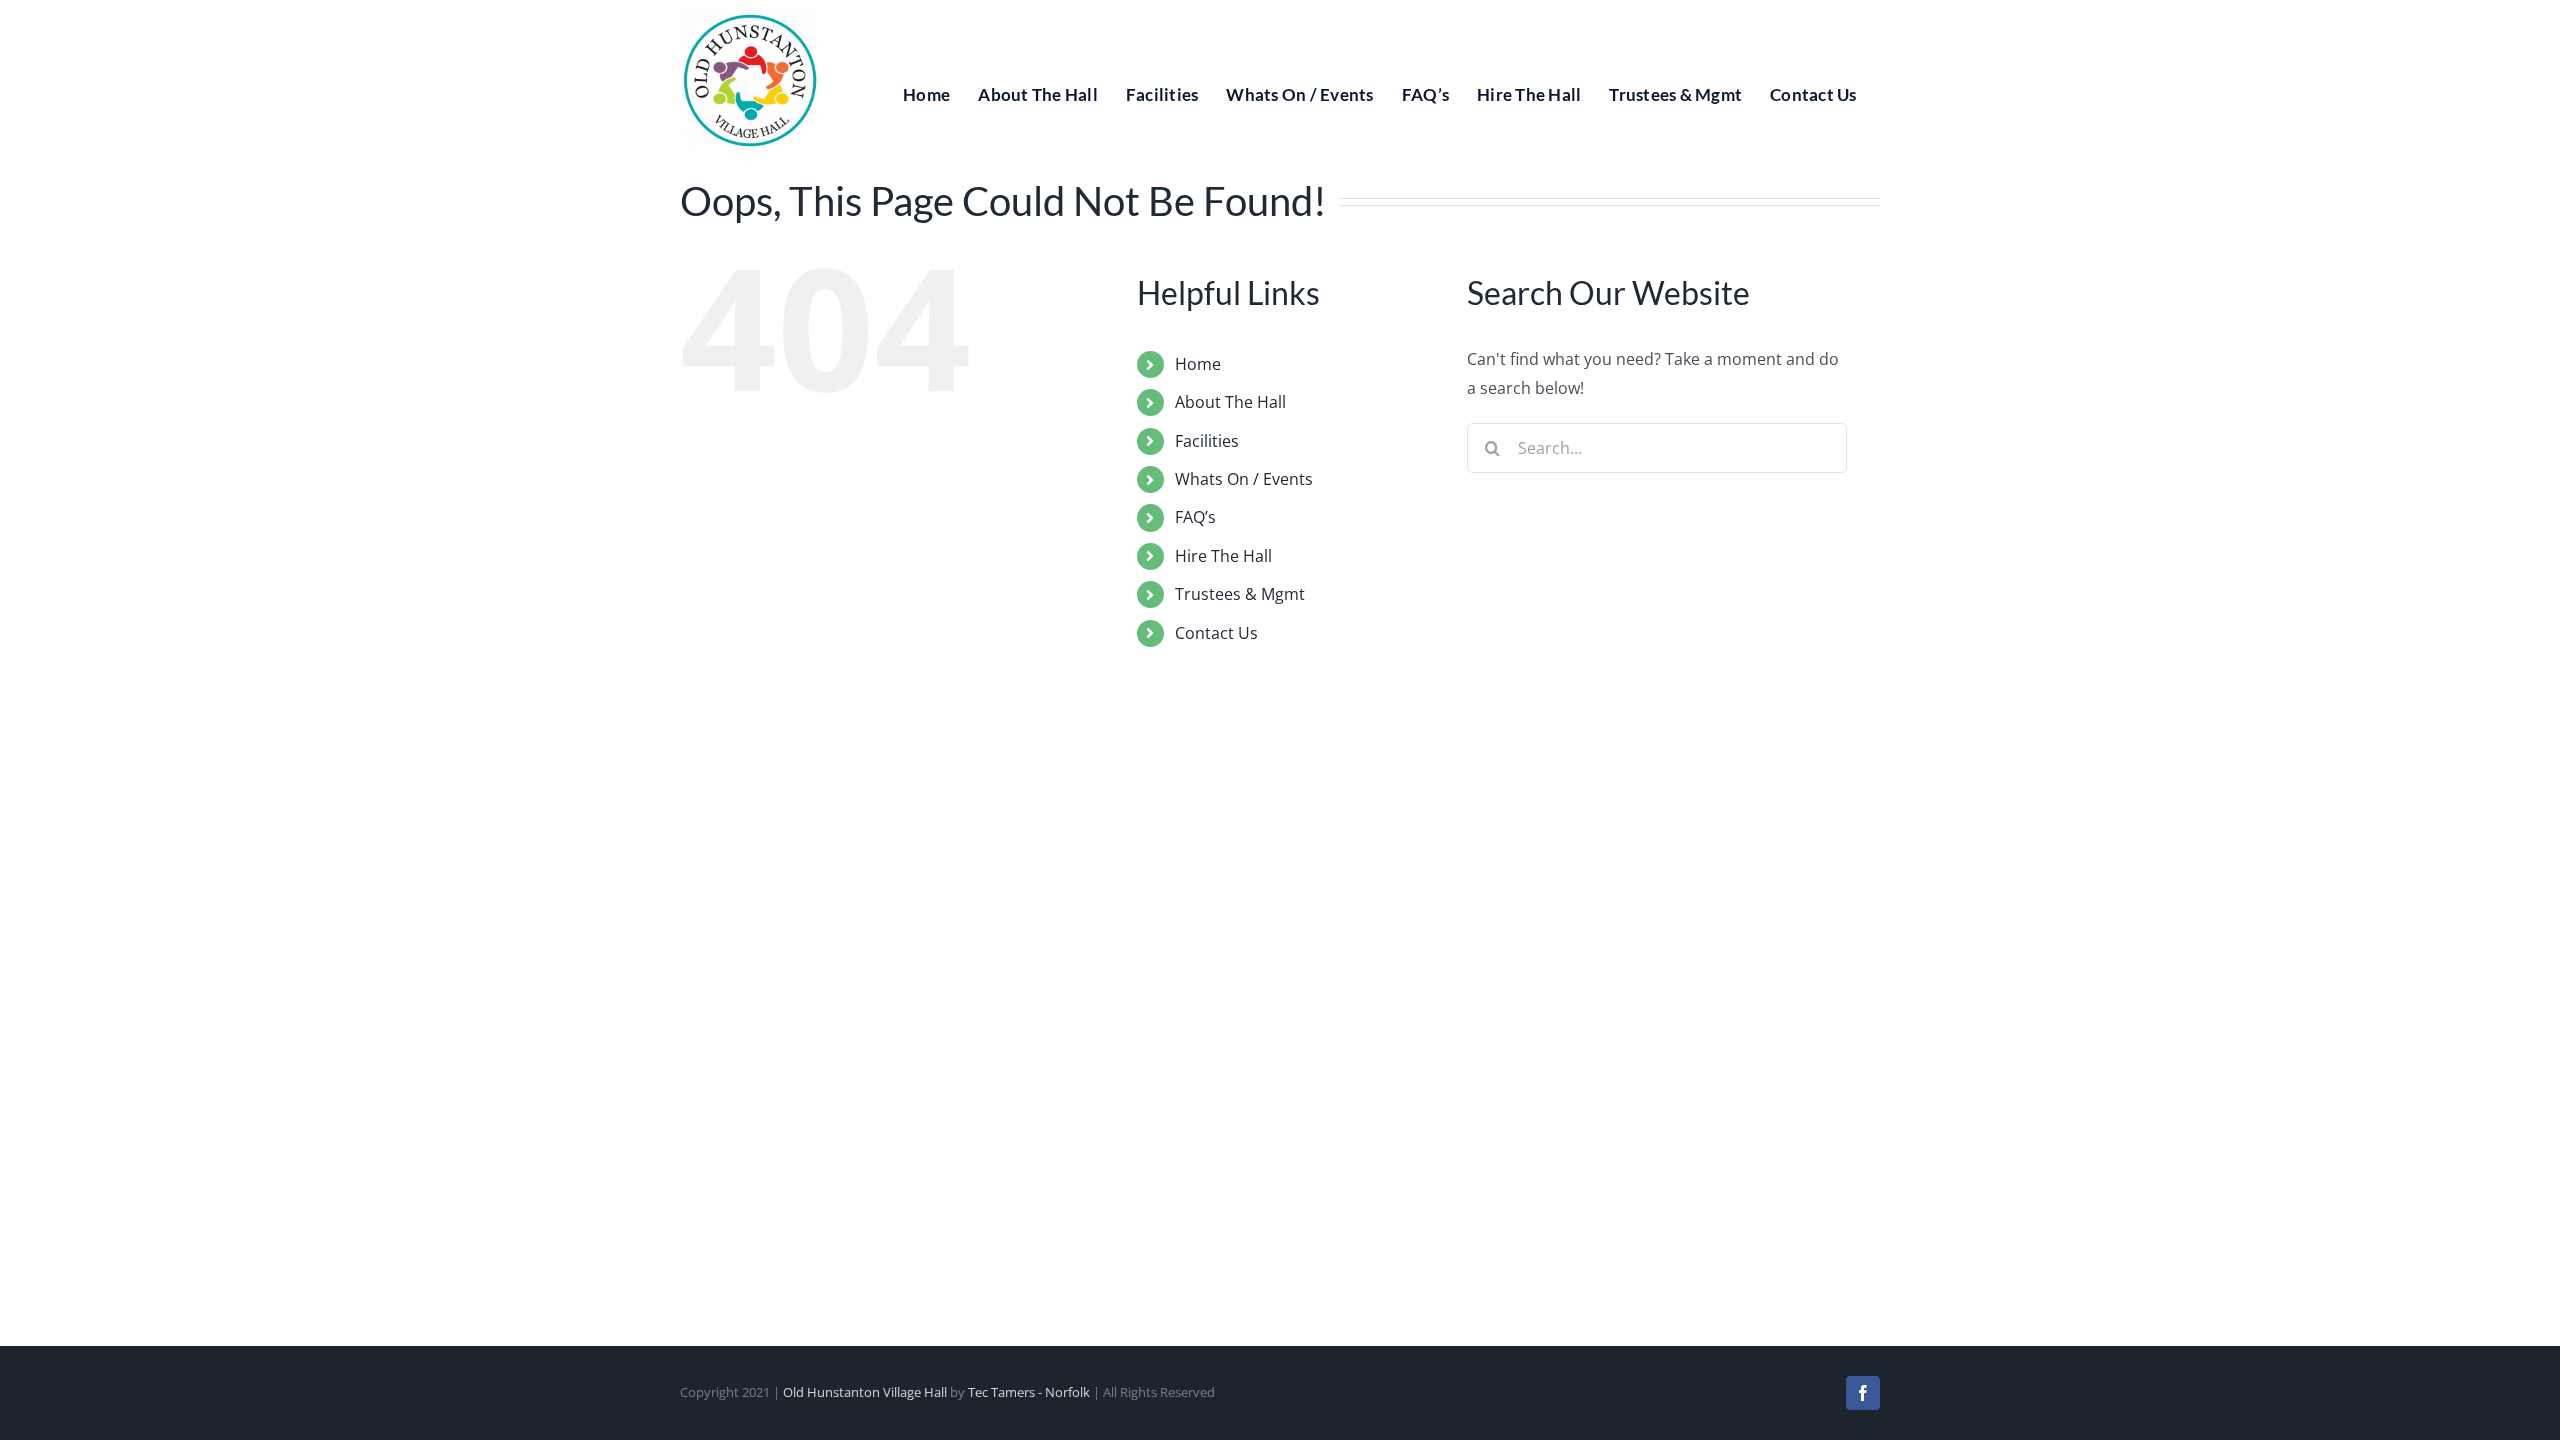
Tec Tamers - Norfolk (1029, 1392)
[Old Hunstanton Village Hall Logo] (750, 18)
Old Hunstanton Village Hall (865, 1392)
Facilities (1207, 441)
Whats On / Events (1244, 479)
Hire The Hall (1223, 556)
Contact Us (1216, 633)
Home (1198, 364)
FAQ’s (1195, 517)
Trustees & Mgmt (1240, 594)
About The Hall (1230, 402)
